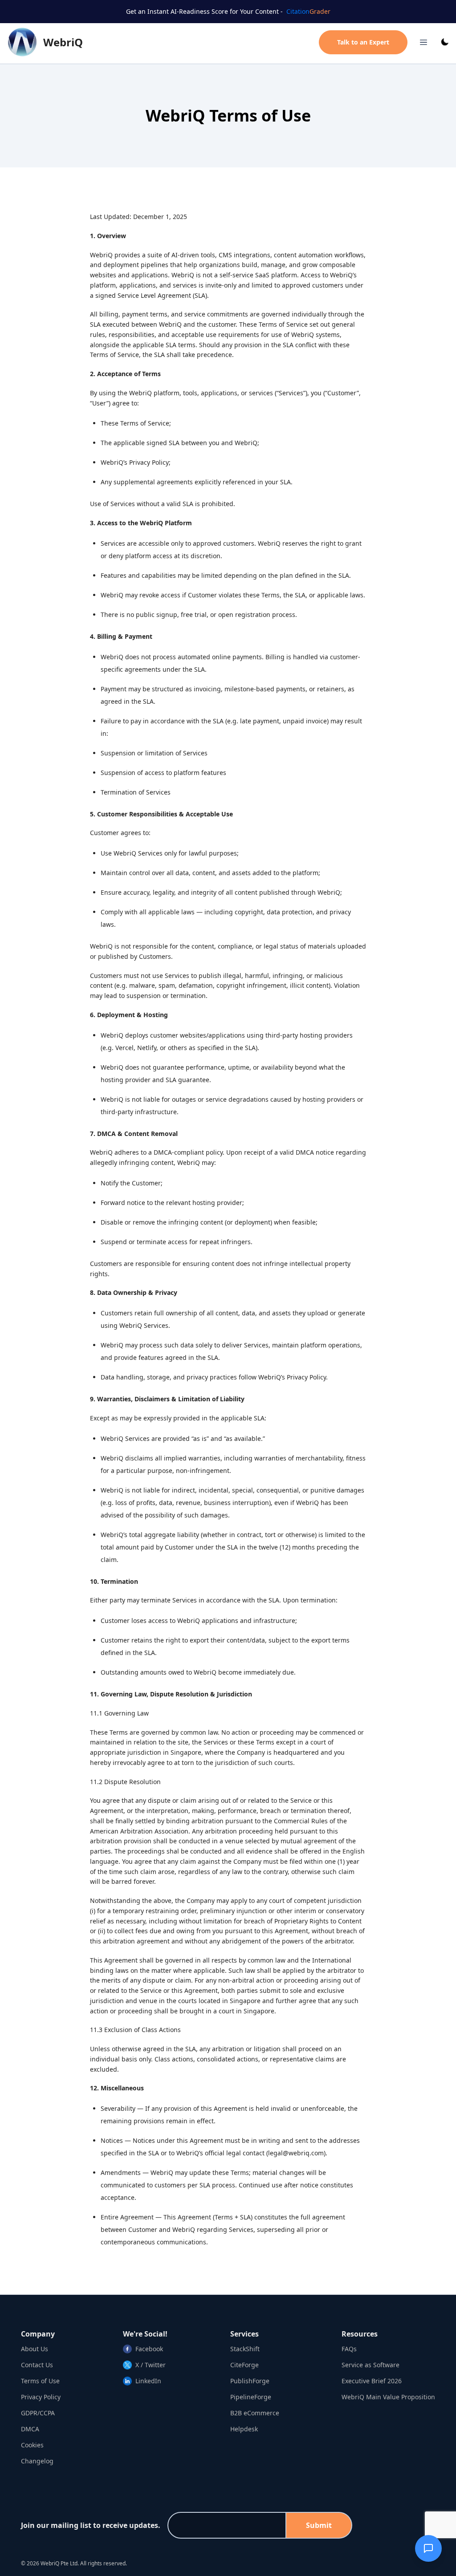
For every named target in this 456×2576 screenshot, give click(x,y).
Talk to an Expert (363, 42)
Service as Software (370, 2365)
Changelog (37, 2461)
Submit (319, 2525)
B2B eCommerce (255, 2413)
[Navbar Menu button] (423, 42)
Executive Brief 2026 (372, 2381)
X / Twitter (151, 2365)
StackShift (245, 2349)
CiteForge (244, 2365)
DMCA (30, 2429)
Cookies (32, 2445)
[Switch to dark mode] (445, 42)
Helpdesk (244, 2429)
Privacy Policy (41, 2397)
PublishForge (250, 2381)
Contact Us (37, 2365)
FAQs (349, 2349)
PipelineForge (251, 2397)
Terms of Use (40, 2381)
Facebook (149, 2349)
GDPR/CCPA (38, 2413)
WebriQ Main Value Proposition (388, 2397)
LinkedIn (148, 2381)
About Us (35, 2349)
